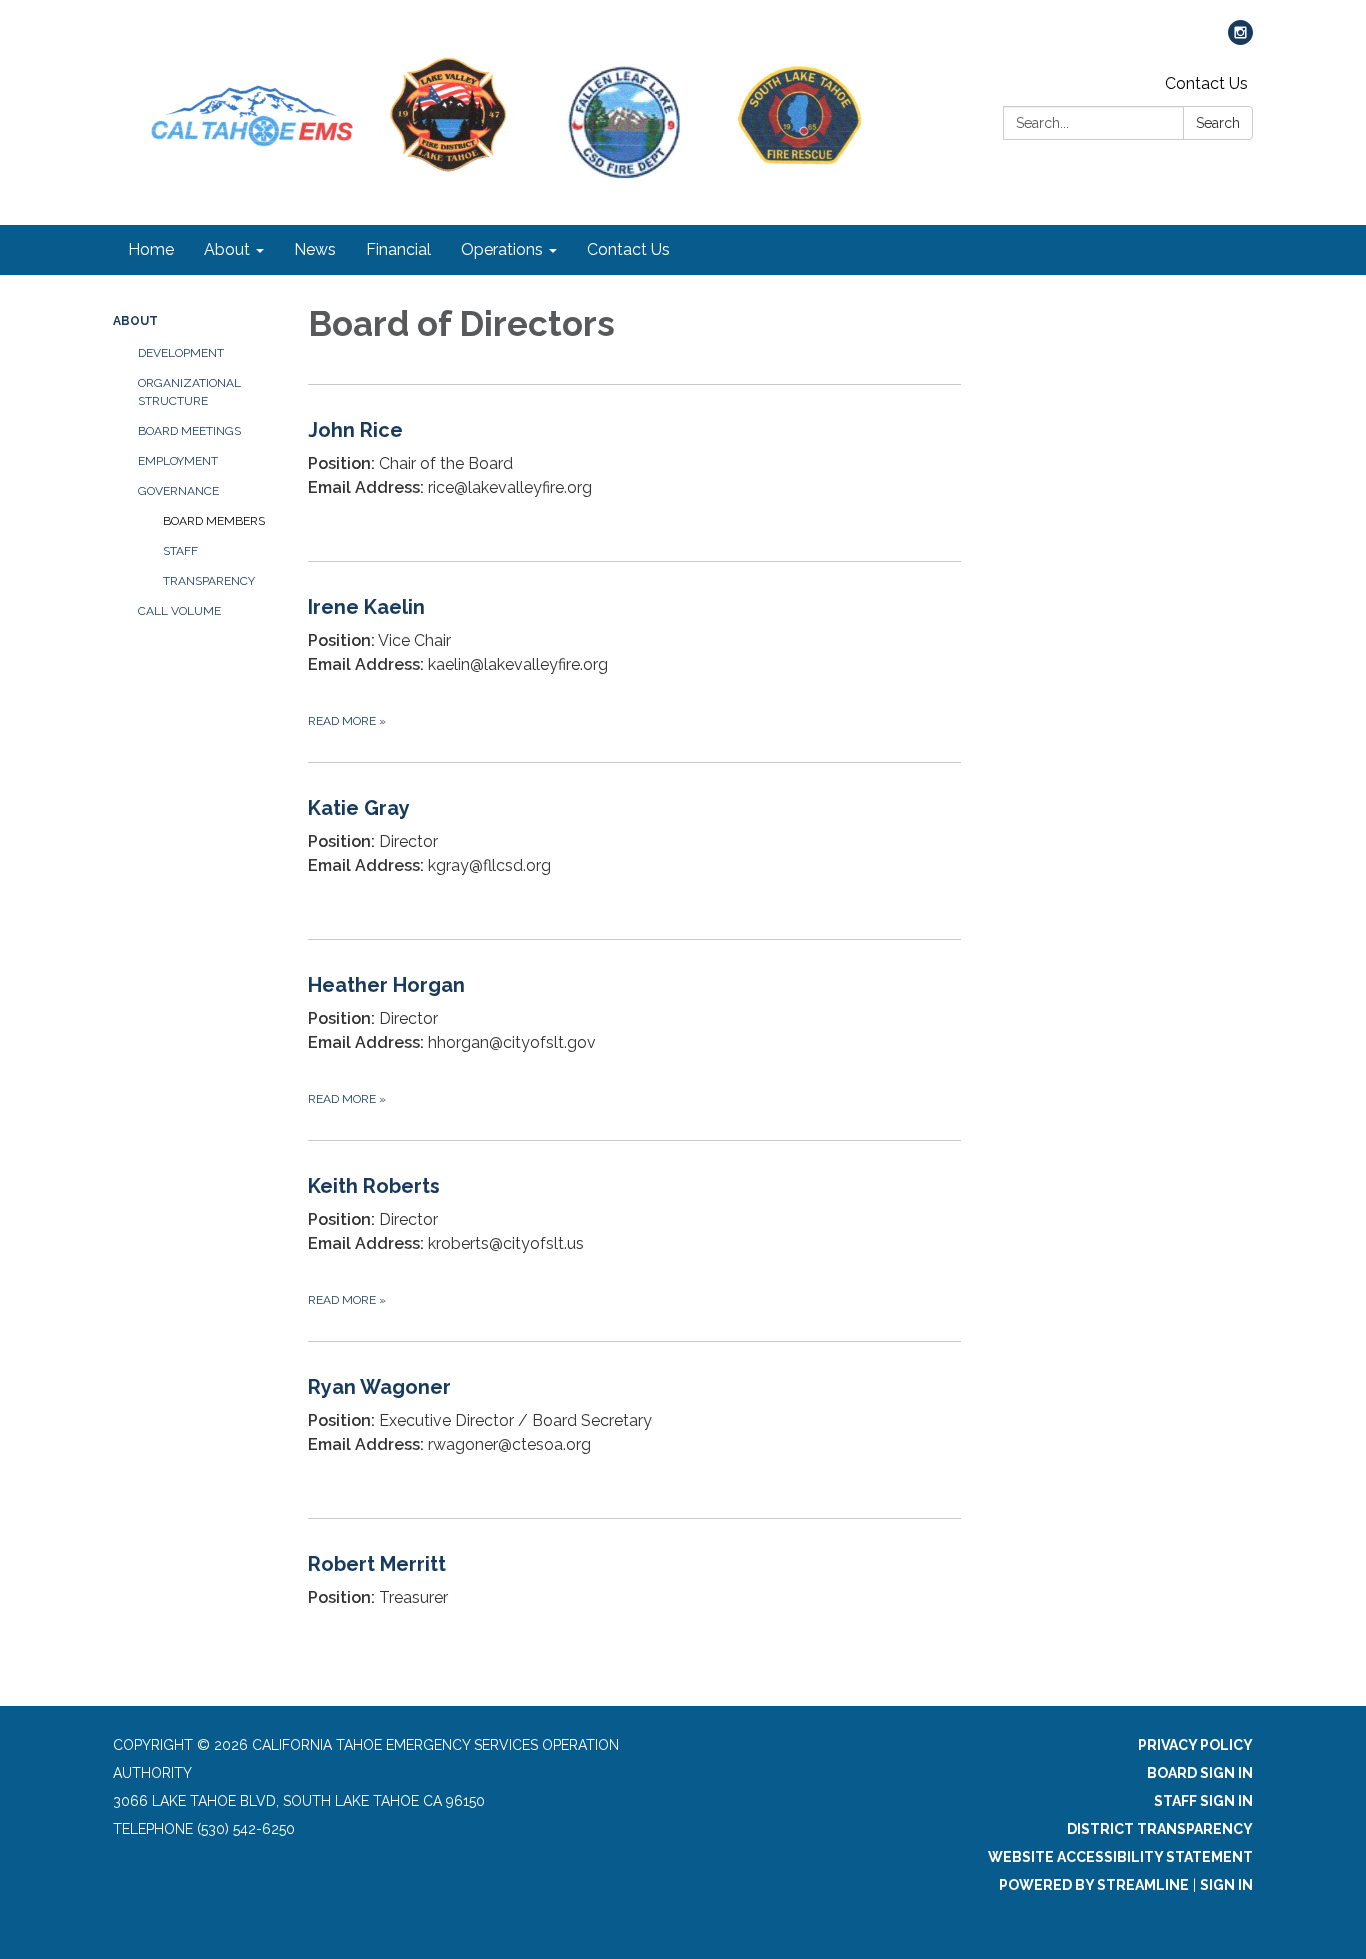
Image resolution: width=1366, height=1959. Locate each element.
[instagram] (1240, 39)
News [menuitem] (315, 249)
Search (1218, 123)
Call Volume (179, 611)
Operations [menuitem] (502, 249)
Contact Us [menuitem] (628, 249)
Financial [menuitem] (398, 249)
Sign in (1226, 1885)
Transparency (209, 581)
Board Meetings (189, 431)
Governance (178, 491)
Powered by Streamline (1094, 1885)
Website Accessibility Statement (1120, 1857)
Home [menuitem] (151, 249)
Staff (180, 551)
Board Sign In (1200, 1773)
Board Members (214, 521)
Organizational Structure (189, 392)
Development (181, 353)
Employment (178, 461)
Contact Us (1206, 83)
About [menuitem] (227, 249)
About (135, 321)
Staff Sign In (1203, 1801)
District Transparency (1160, 1829)
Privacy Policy (1195, 1745)
